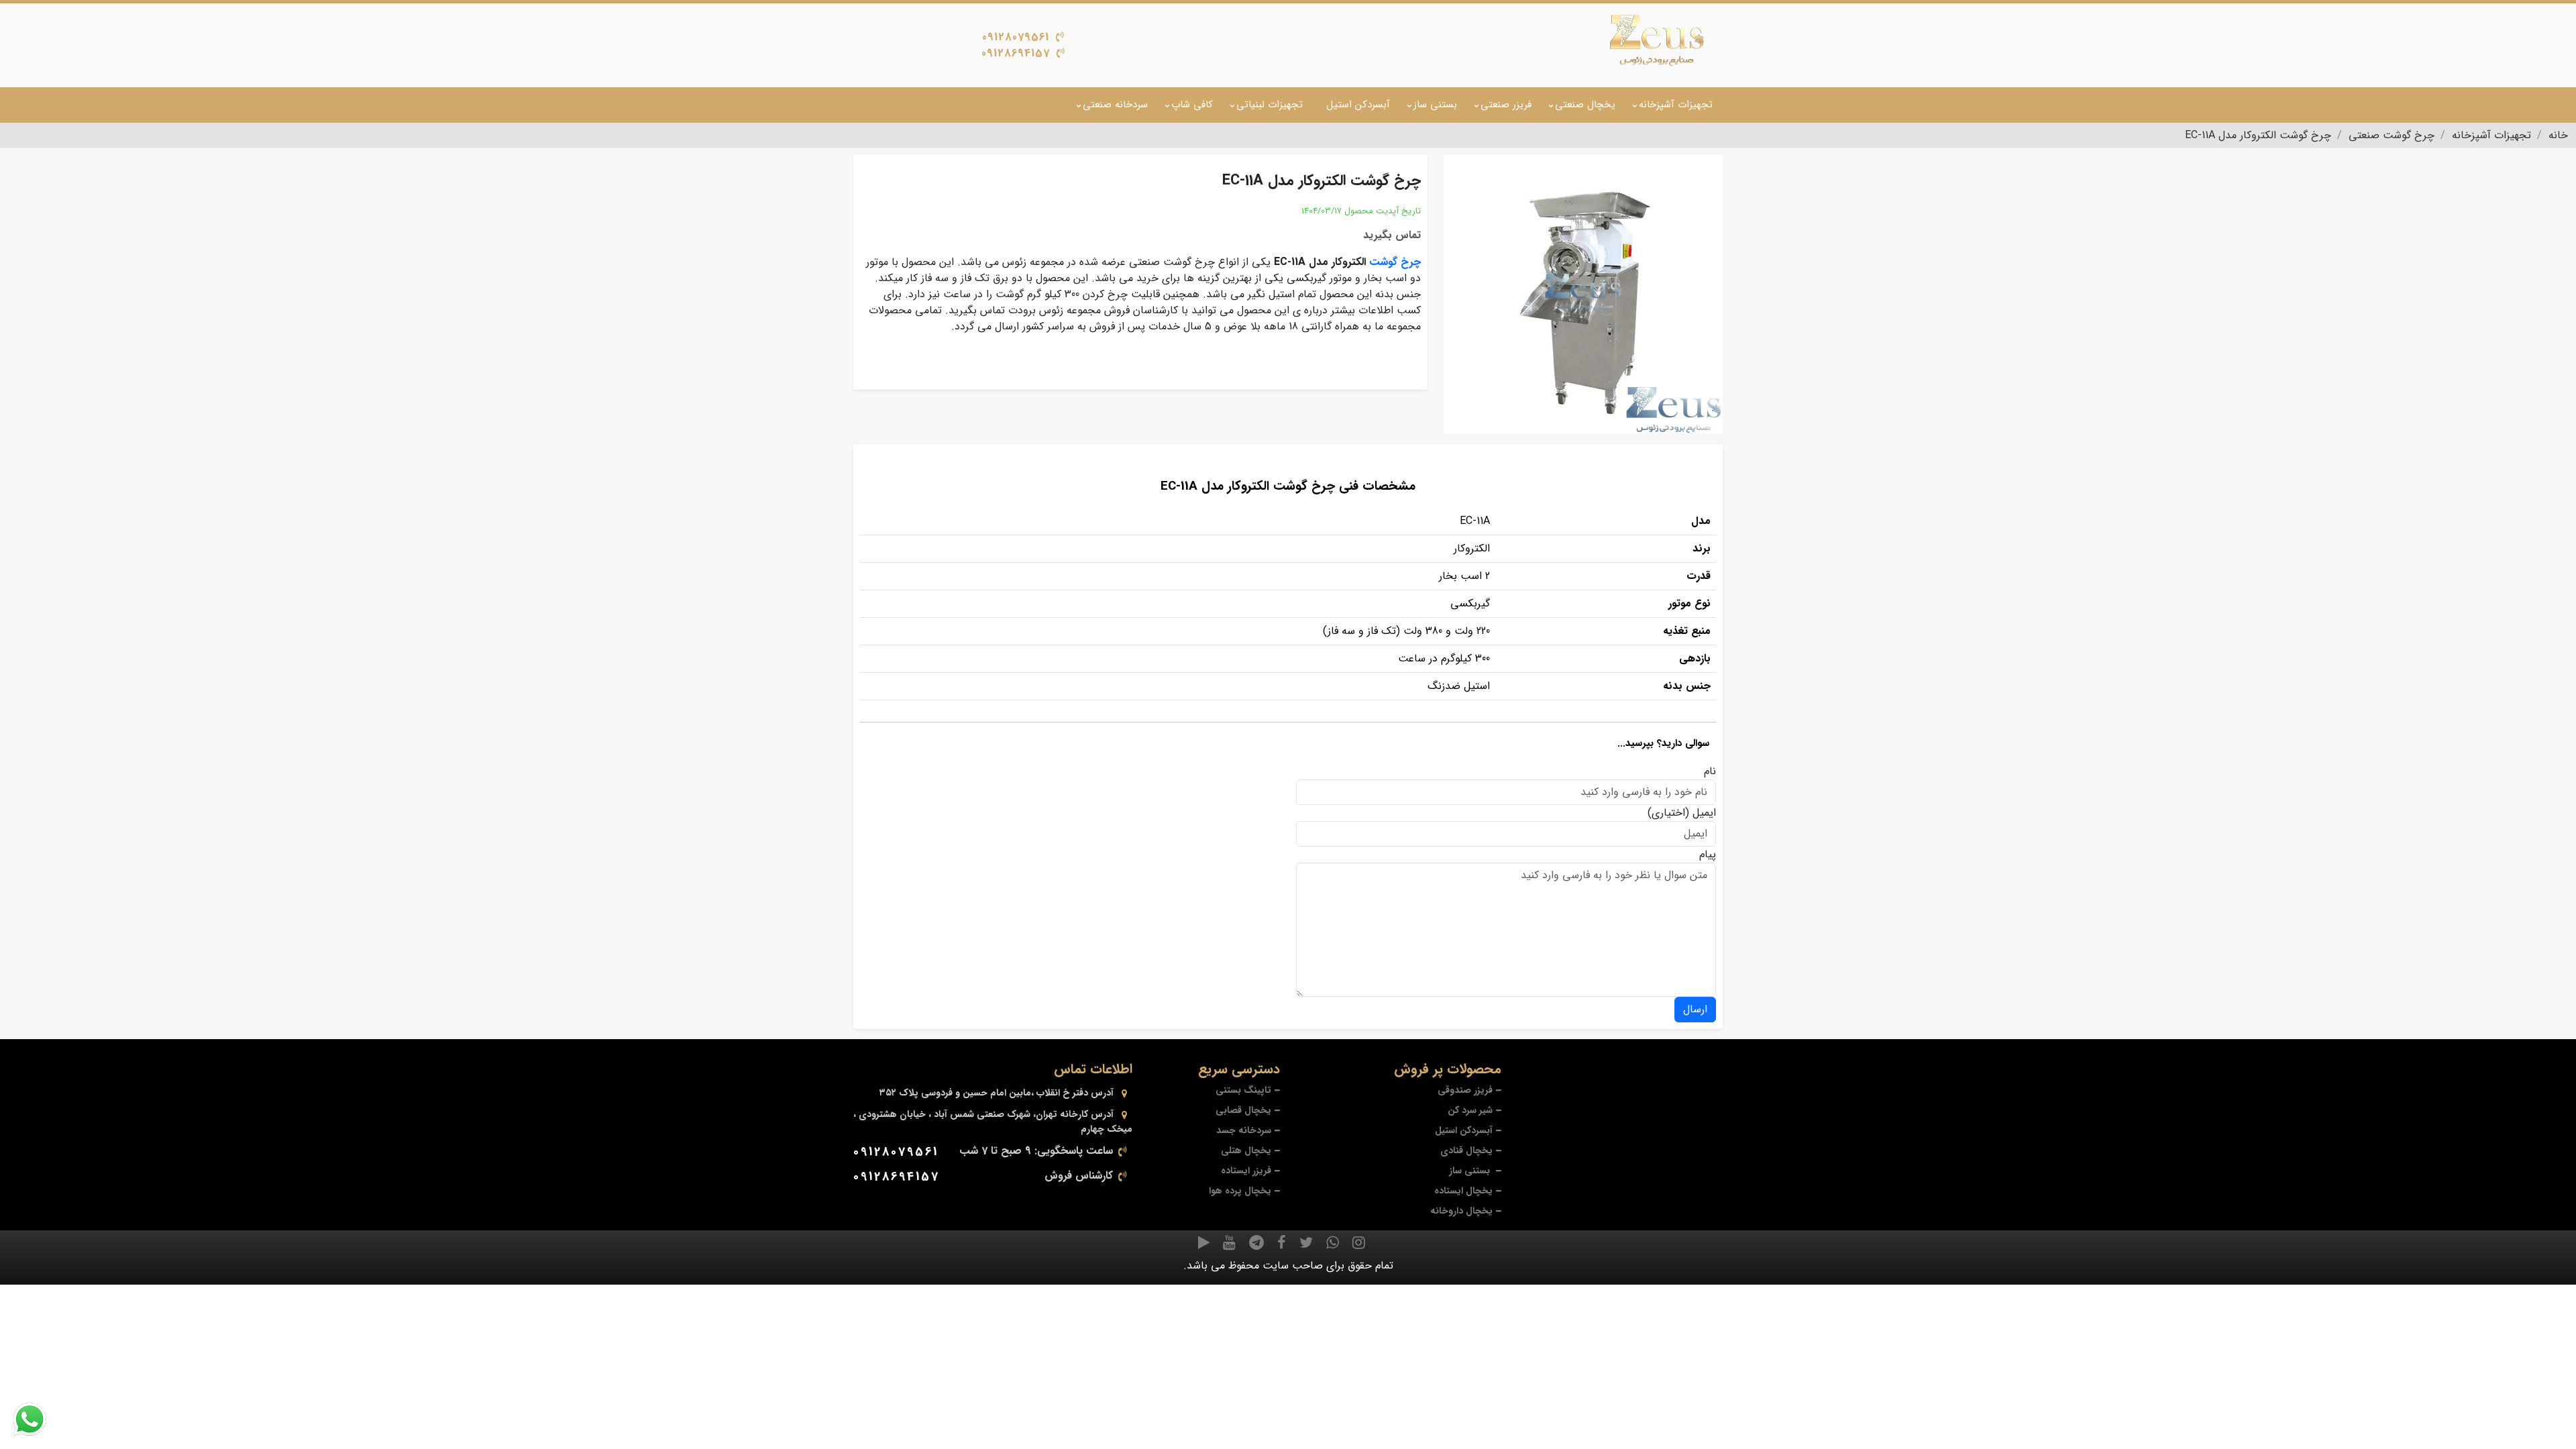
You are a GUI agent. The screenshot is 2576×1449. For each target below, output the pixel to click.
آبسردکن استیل (1358, 105)
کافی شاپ (1192, 105)
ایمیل (1704, 813)
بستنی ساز (1435, 105)
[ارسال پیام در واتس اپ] (38, 1419)
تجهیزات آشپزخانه (1676, 105)
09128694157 (1016, 53)
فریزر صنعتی (1506, 105)
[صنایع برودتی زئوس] (1657, 40)
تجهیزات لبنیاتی (1270, 105)
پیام (1708, 855)
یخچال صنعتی (1585, 105)
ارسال (1695, 1009)
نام (1710, 771)
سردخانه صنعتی (1115, 105)
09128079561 (1016, 37)
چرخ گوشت (1395, 262)
